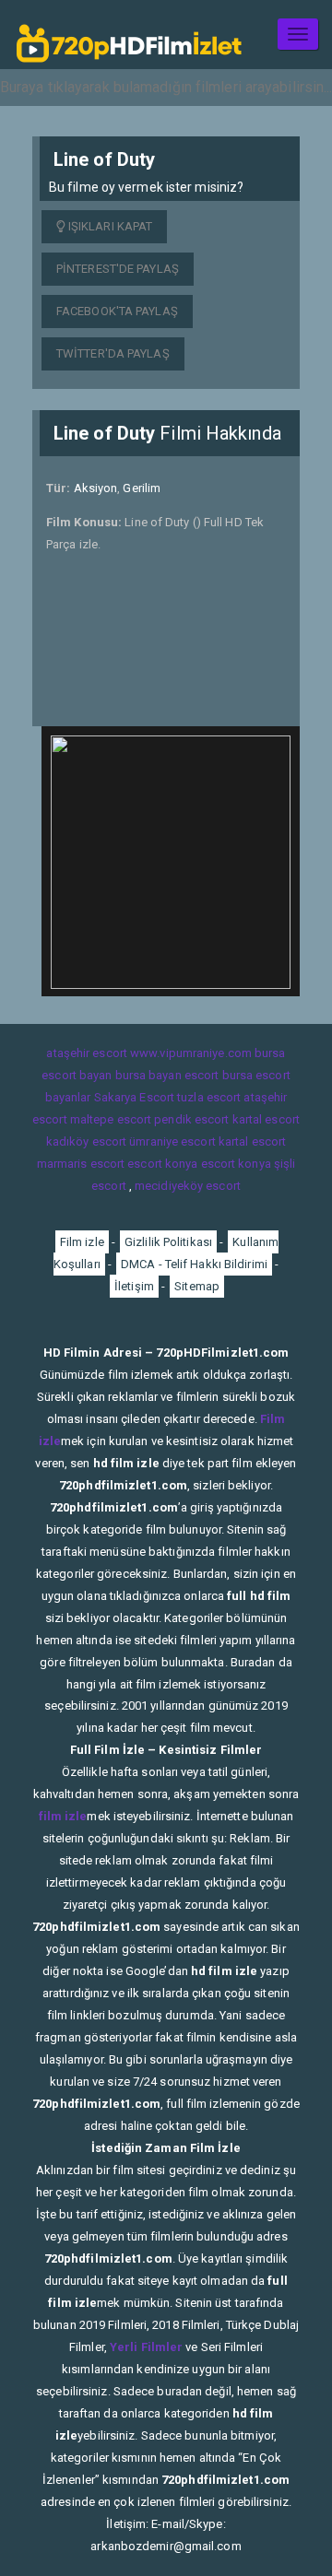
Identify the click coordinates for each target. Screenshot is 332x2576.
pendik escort (191, 1119)
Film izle (82, 1242)
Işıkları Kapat (109, 226)
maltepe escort (111, 1119)
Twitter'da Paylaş (113, 353)
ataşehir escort (87, 1053)
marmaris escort (81, 1164)
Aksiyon (96, 488)
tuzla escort (209, 1097)
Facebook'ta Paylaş (117, 311)
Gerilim (142, 488)
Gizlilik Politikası (168, 1242)
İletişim (134, 1286)
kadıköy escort (86, 1141)
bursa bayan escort (167, 1075)
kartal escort (266, 1119)
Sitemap (197, 1286)
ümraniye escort (172, 1141)
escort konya (162, 1164)
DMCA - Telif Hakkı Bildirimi (194, 1264)
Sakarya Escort (134, 1097)
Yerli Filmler (146, 2347)
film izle (63, 1816)
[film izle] (129, 35)
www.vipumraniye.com (191, 1053)
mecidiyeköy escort (188, 1186)
